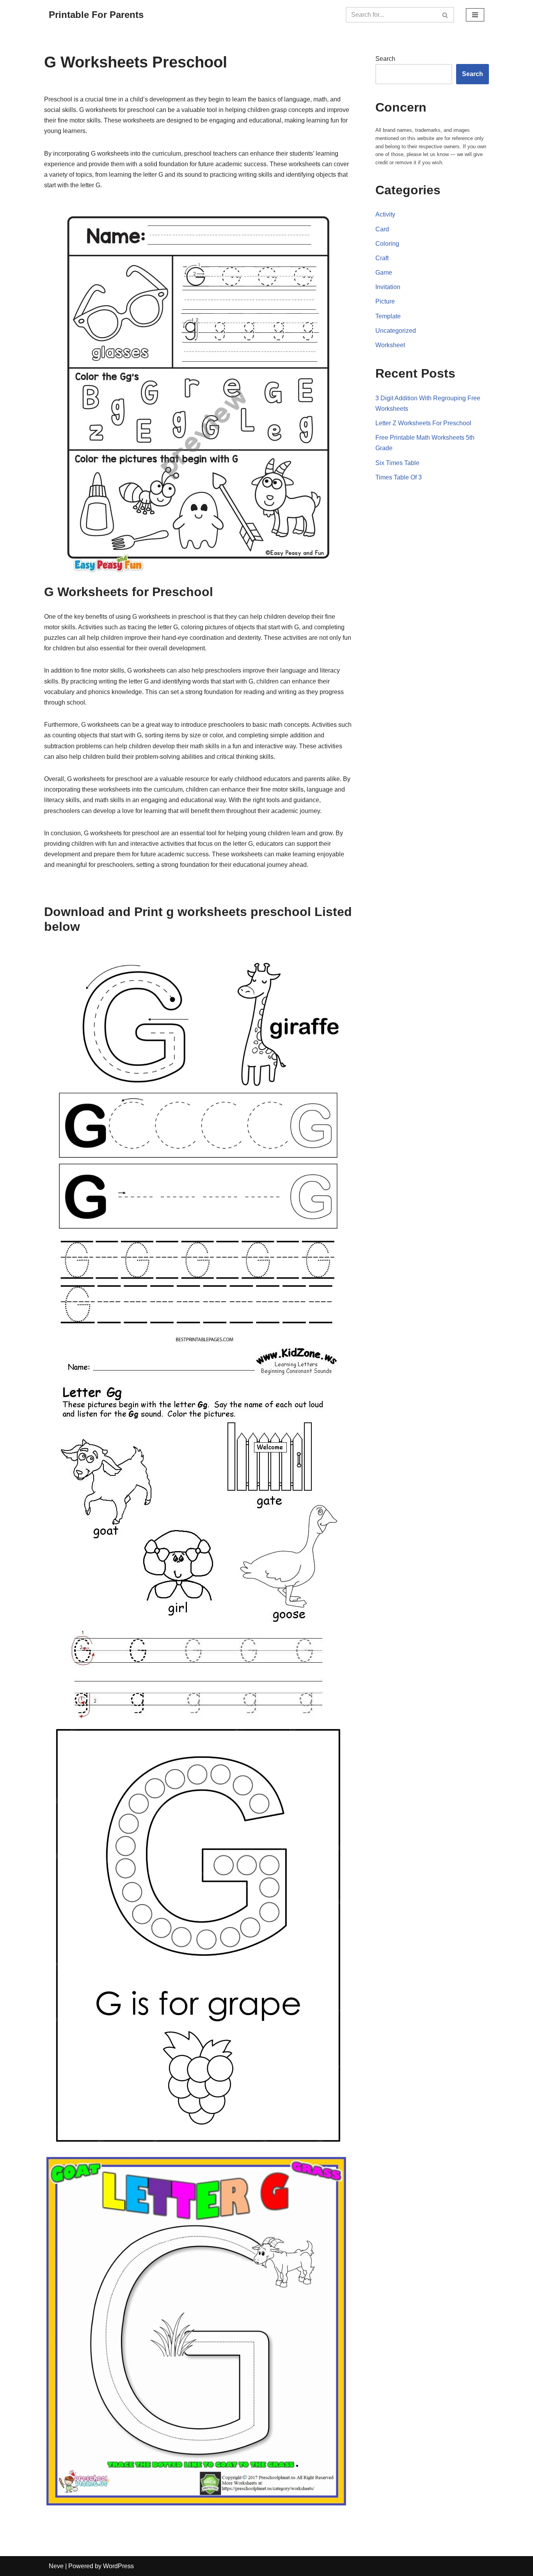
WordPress (118, 2566)
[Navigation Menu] (475, 15)
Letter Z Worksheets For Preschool (423, 423)
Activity (385, 214)
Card (382, 229)
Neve (56, 2566)
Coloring (387, 244)
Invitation (388, 287)
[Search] (445, 15)
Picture (385, 301)
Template (388, 316)
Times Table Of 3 (399, 477)
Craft (382, 258)
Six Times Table (397, 463)
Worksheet (390, 345)
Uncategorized (396, 331)
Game (384, 273)
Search (385, 59)
